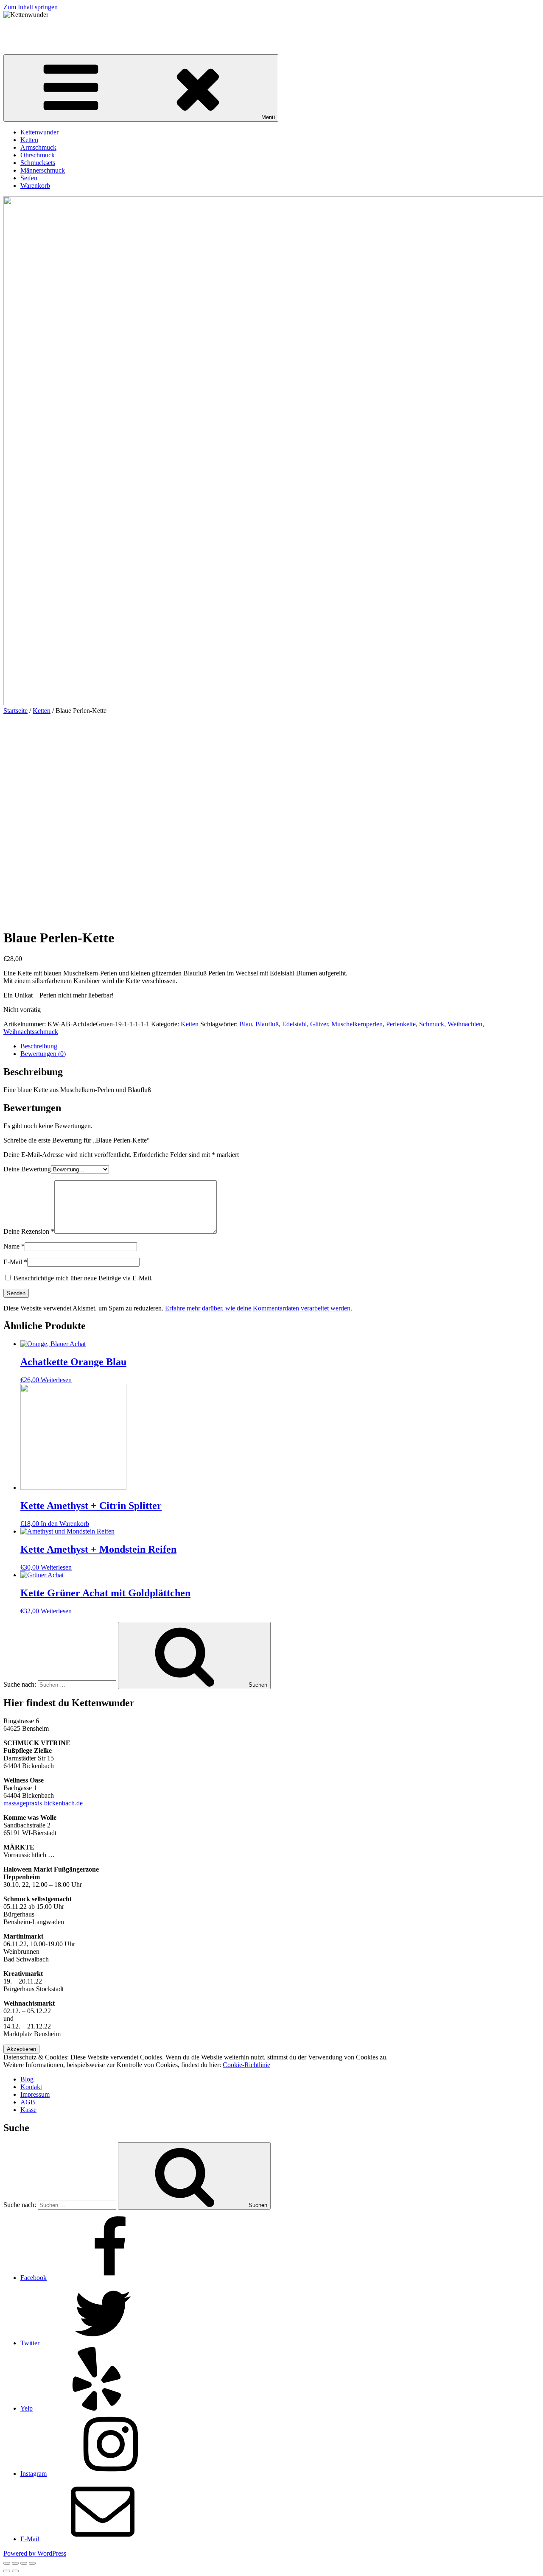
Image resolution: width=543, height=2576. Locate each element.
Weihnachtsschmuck (31, 1032)
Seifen (29, 178)
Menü (268, 117)
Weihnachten (465, 1024)
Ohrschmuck (38, 155)
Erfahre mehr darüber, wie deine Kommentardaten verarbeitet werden (258, 1308)
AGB (28, 2102)
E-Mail (15, 1262)
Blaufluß (267, 1024)
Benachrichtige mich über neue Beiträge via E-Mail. (83, 1278)
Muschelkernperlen (357, 1024)
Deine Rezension (29, 1231)
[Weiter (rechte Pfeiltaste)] (15, 2571)
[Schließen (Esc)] (7, 2563)
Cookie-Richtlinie (246, 2065)
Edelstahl (294, 1024)
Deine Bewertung (27, 1169)
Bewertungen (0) (43, 1054)
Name (14, 1246)
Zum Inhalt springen (31, 7)
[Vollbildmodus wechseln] (24, 2563)
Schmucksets (38, 163)
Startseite (15, 711)
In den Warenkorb (65, 1524)
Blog (27, 2079)
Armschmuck (38, 147)
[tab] (280, 1046)
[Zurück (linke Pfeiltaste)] (7, 2571)
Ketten (29, 140)
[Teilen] (15, 2563)
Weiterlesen (56, 1380)
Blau (246, 1024)
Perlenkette (401, 1024)
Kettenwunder (22, 29)
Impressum (35, 2094)
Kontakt (31, 2087)
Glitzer (319, 1024)
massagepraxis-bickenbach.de (43, 1803)
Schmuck (432, 1024)
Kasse (28, 2110)
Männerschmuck (43, 170)
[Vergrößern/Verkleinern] (32, 2563)
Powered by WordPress (35, 2553)
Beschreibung (39, 1046)
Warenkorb (35, 186)
